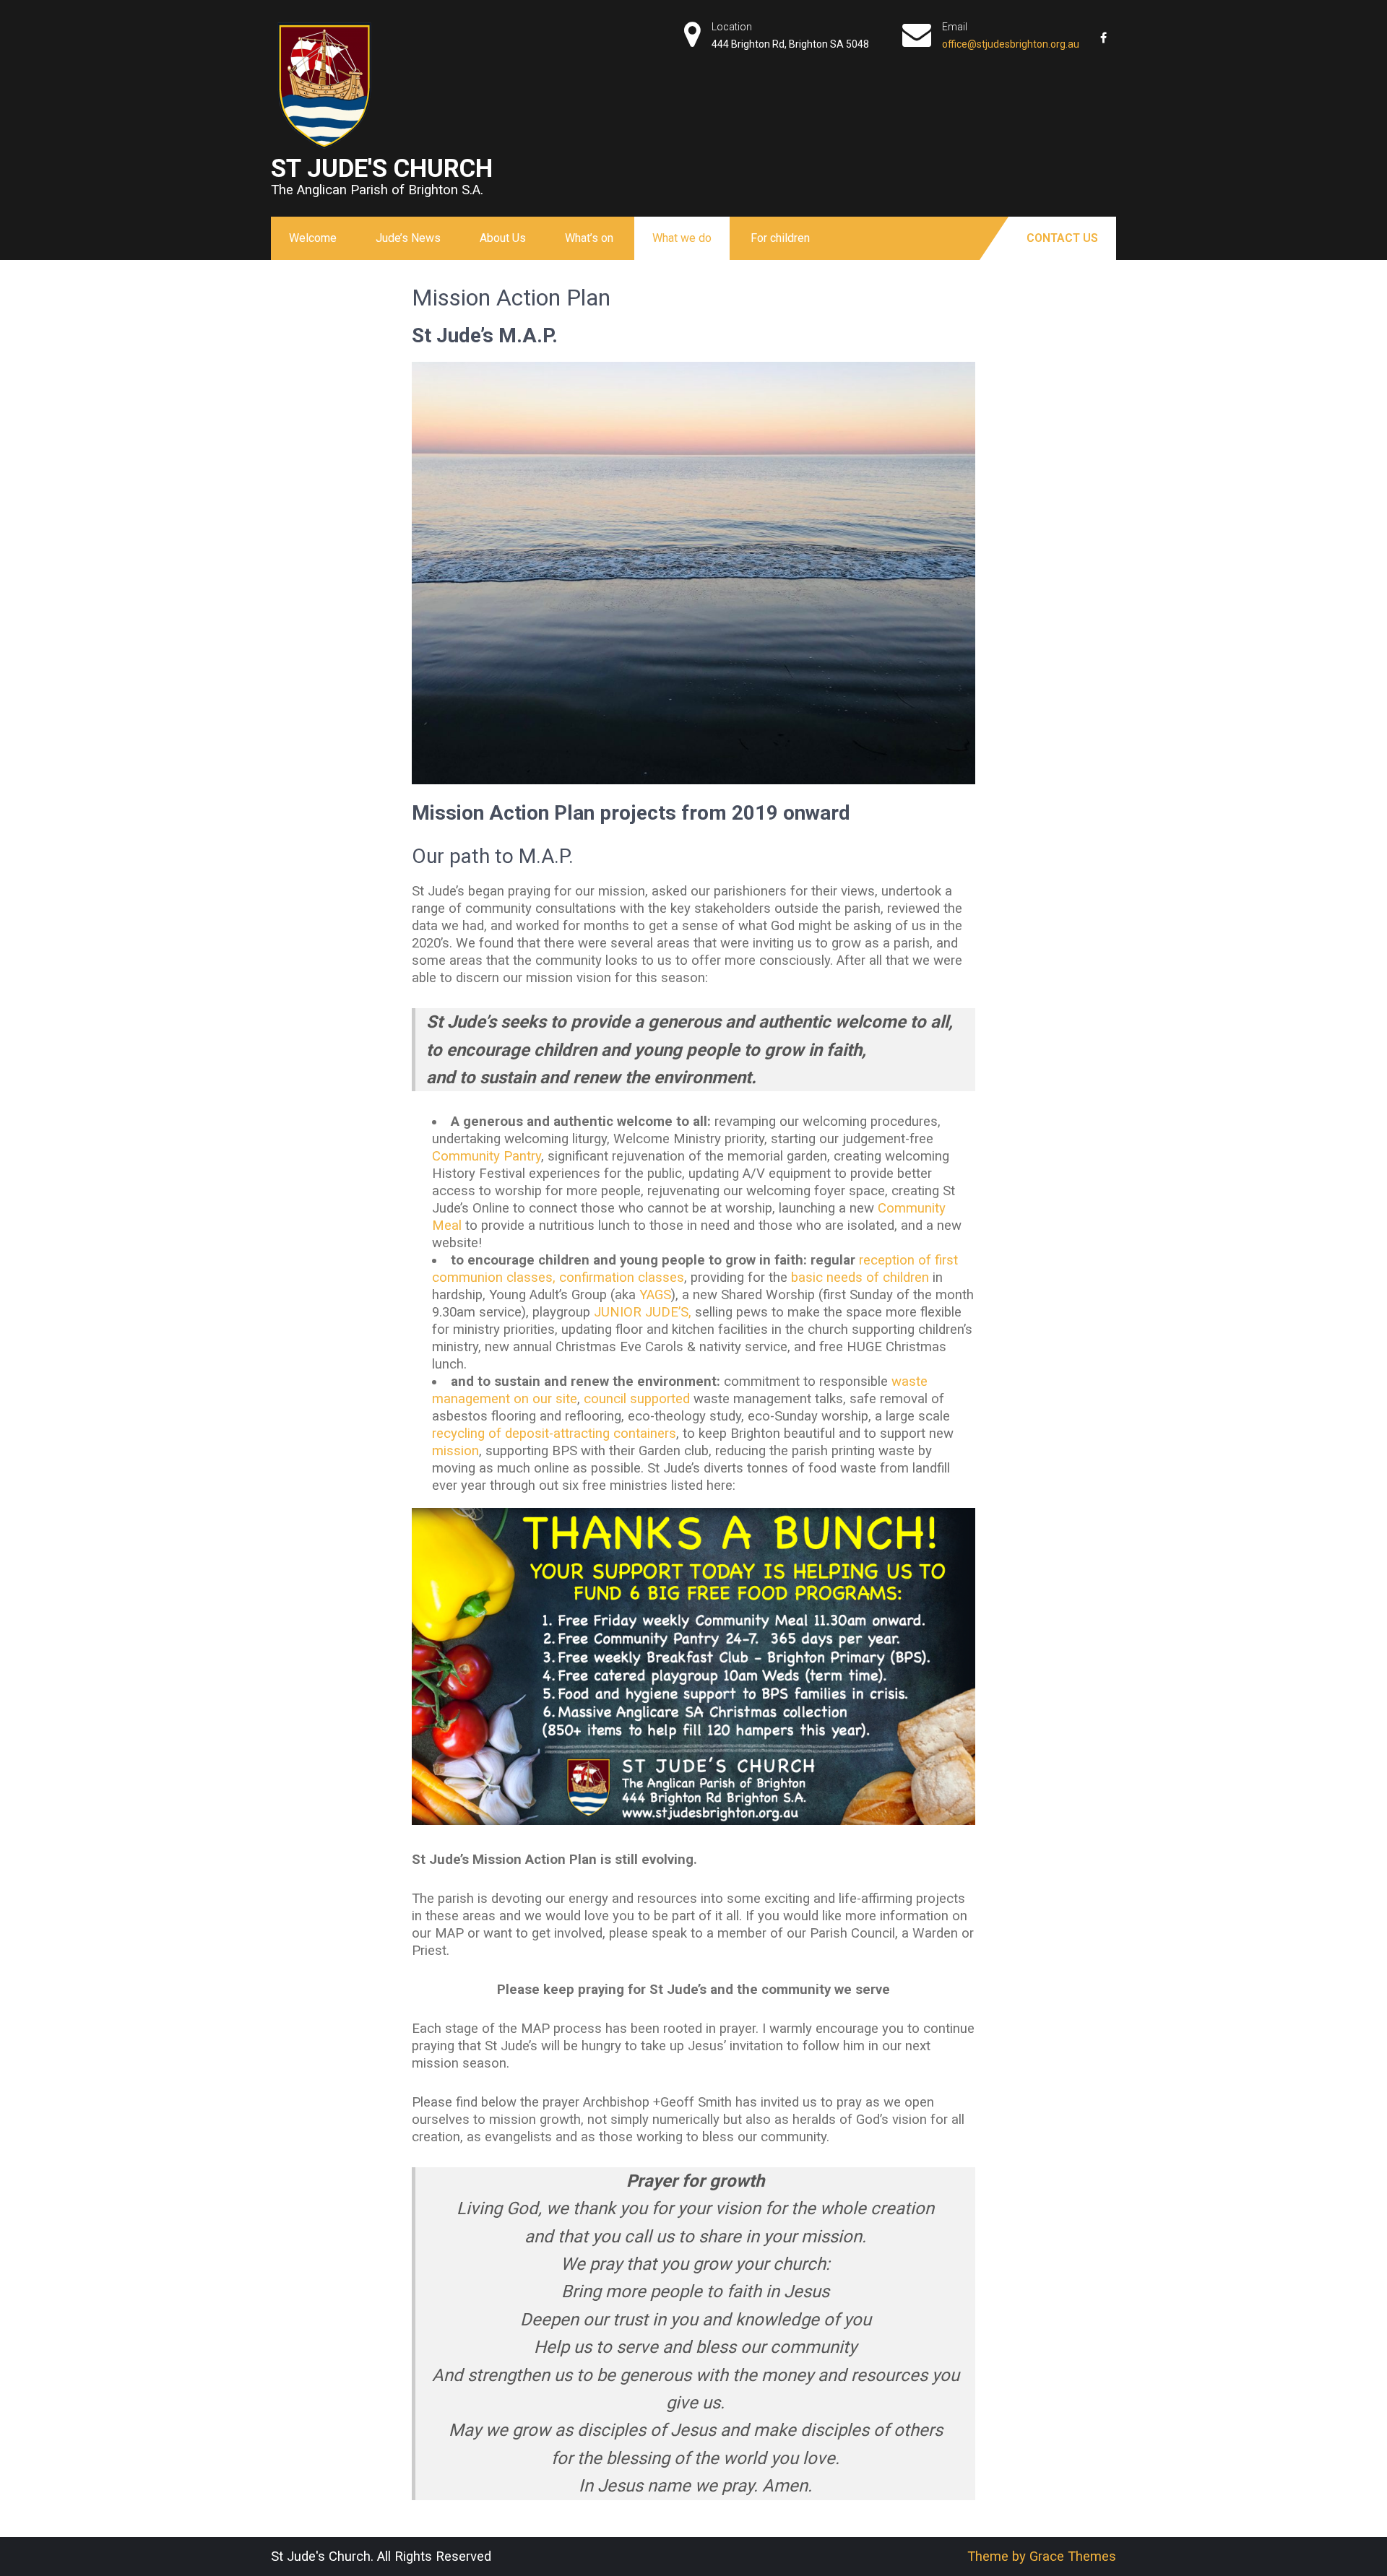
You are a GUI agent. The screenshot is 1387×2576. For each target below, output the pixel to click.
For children (780, 238)
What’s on (589, 238)
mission (455, 1451)
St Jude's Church (382, 168)
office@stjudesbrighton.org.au (1011, 44)
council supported (637, 1399)
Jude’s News (408, 238)
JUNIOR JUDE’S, (641, 1312)
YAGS (655, 1295)
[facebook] (1103, 32)
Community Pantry (487, 1156)
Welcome (313, 238)
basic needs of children (860, 1278)
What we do (682, 238)
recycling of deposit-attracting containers (554, 1434)
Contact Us (1062, 238)
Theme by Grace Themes (1042, 2557)
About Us (503, 238)
